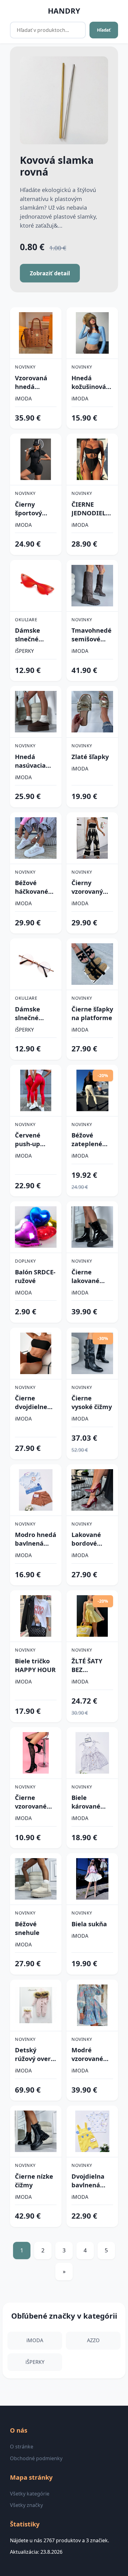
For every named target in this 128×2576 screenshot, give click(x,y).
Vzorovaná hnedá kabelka (31, 382)
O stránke (22, 2447)
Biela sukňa (89, 1924)
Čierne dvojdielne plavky (31, 1403)
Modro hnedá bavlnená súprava (36, 1539)
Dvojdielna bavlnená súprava (88, 2181)
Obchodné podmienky (36, 2458)
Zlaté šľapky (90, 757)
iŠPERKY (24, 651)
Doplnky (25, 1261)
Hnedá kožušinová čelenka (89, 382)
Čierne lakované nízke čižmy (89, 1277)
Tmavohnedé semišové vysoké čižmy (92, 635)
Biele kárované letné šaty (87, 1802)
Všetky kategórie (30, 2494)
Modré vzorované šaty (87, 2054)
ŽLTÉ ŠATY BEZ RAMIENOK (89, 1666)
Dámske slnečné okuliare (28, 635)
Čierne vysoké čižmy (92, 1402)
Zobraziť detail (50, 273)
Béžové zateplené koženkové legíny (88, 1140)
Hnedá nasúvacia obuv (30, 761)
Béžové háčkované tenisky (32, 887)
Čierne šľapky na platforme (92, 1013)
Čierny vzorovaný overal (87, 887)
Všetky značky (26, 2505)
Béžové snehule (27, 1928)
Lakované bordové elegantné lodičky (87, 1539)
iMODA (23, 399)
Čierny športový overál (28, 509)
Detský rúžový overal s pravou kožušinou (36, 2054)
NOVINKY (25, 367)
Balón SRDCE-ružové (35, 1276)
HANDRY (64, 11)
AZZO (93, 2340)
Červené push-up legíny (28, 1140)
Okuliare (26, 620)
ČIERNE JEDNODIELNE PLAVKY (92, 509)
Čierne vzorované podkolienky (34, 1802)
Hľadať (104, 30)
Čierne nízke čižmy (34, 2181)
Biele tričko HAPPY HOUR (35, 1665)
